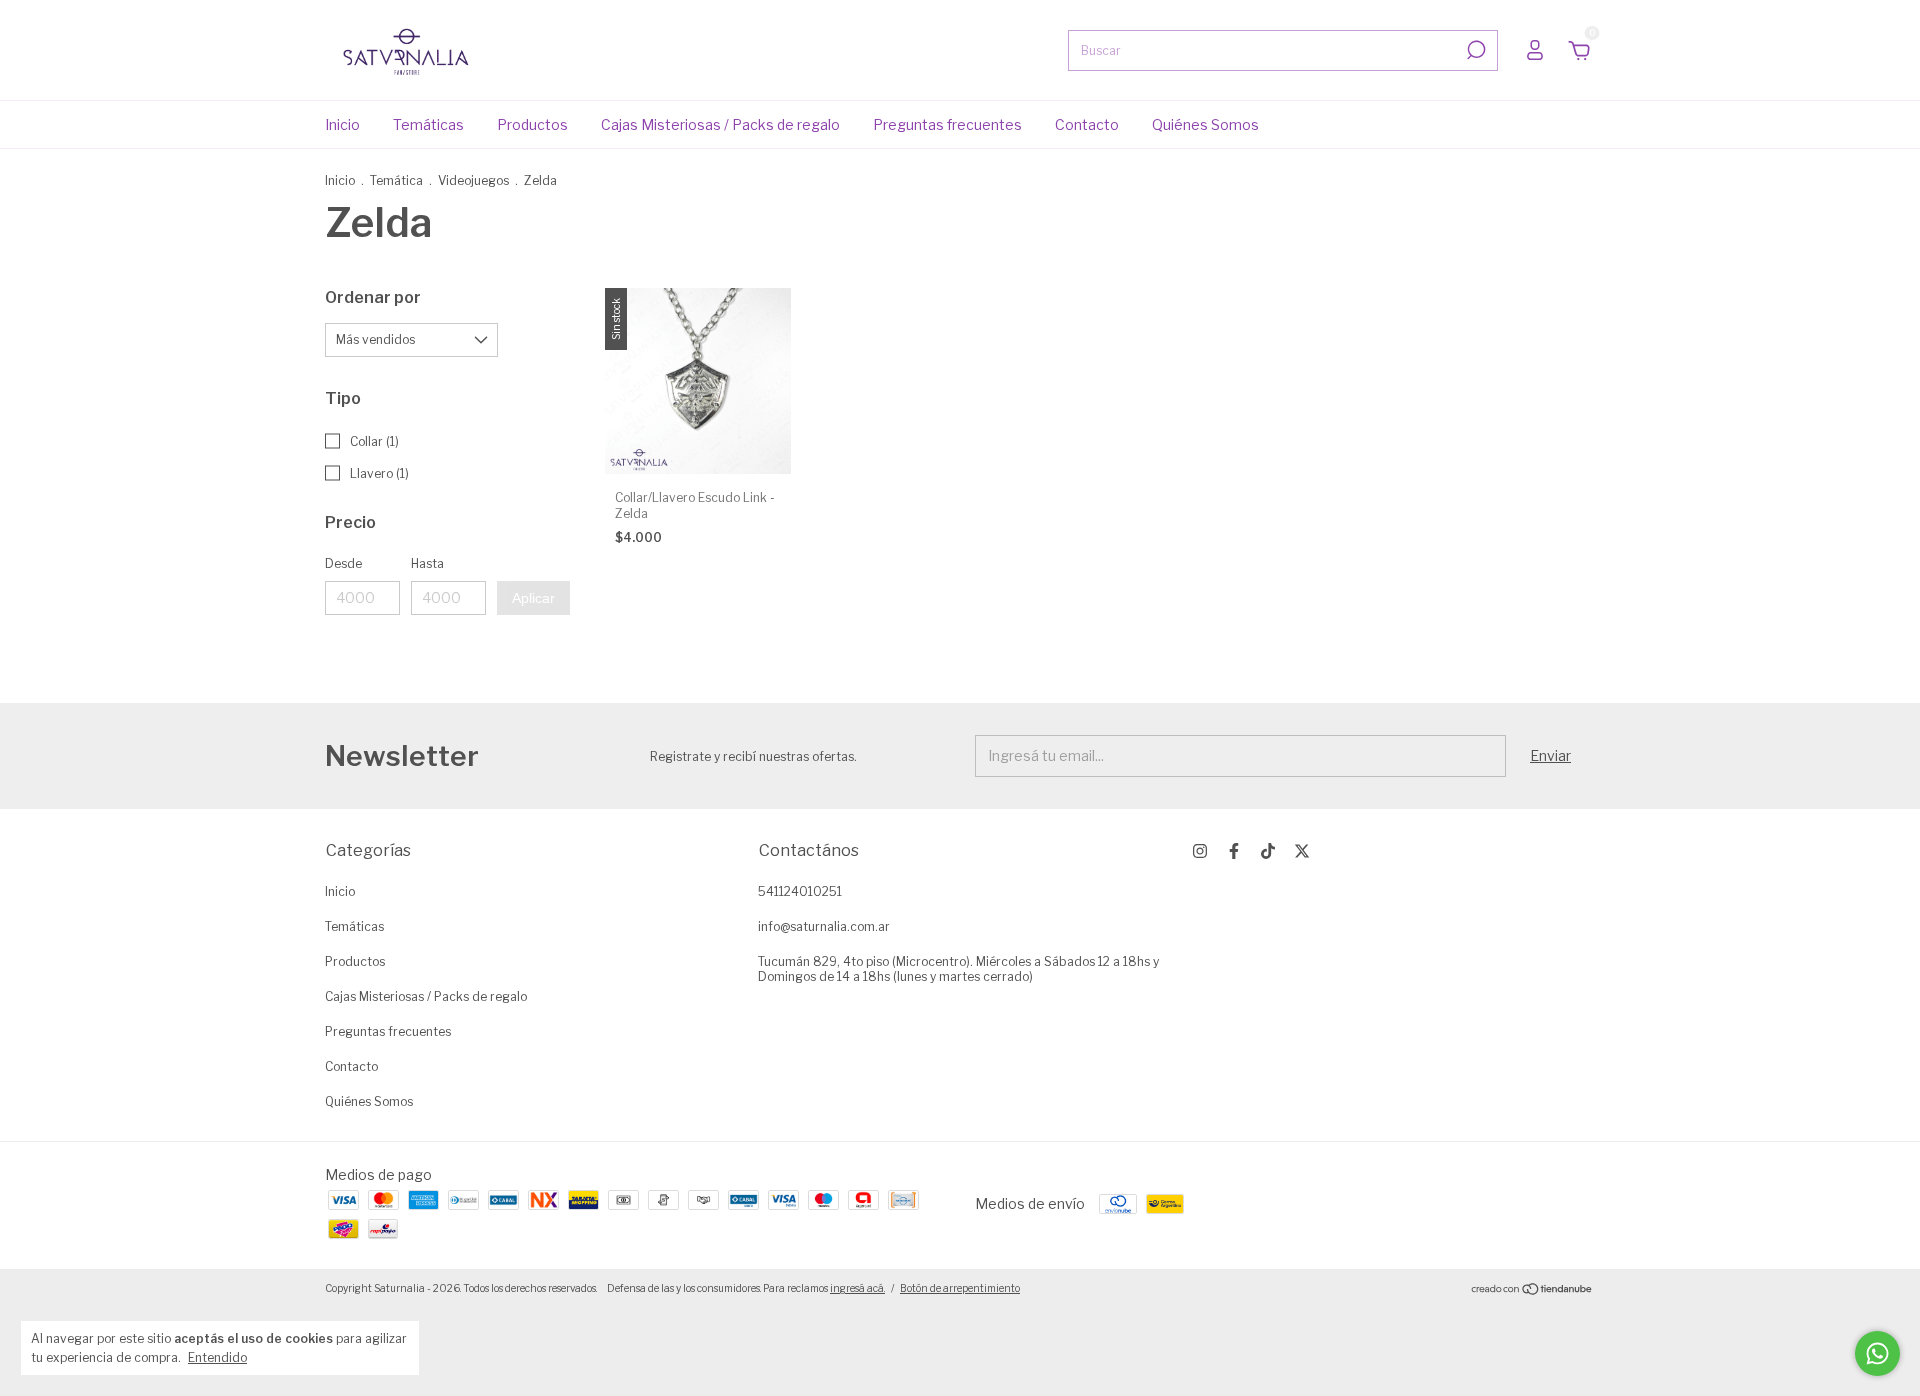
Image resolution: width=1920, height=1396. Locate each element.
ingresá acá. (857, 1288)
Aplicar (533, 598)
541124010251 (800, 891)
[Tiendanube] (1532, 1290)
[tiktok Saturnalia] (1268, 851)
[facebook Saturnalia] (1234, 851)
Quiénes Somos (1205, 124)
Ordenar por (373, 297)
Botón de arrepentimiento (960, 1288)
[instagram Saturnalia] (1200, 851)
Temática (396, 180)
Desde (343, 563)
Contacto (1087, 124)
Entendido (217, 1357)
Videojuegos (473, 180)
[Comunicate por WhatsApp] (1877, 1353)
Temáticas (428, 124)
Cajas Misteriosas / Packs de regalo (720, 124)
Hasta (427, 563)
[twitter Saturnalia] (1302, 851)
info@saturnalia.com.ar (824, 926)
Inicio (342, 124)
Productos (532, 124)
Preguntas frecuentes (947, 124)
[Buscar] (1474, 50)
